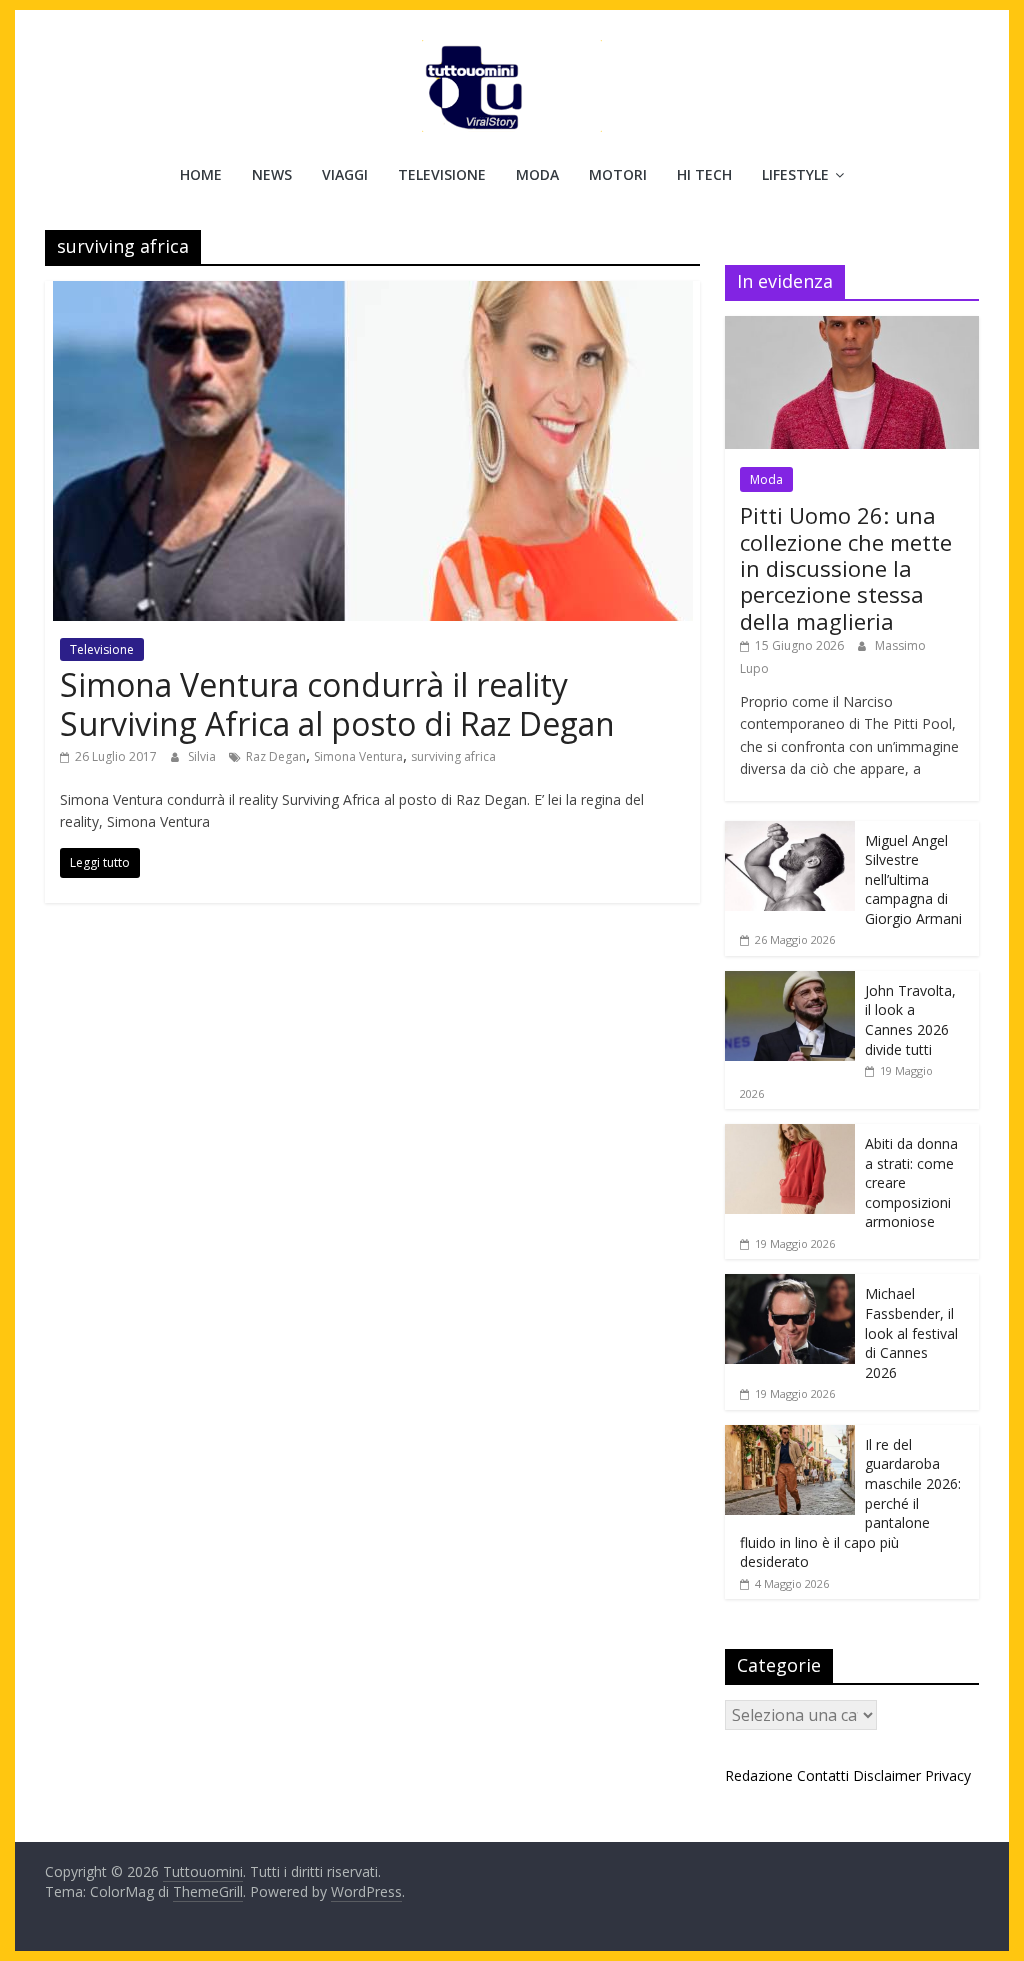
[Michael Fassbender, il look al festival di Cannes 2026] (790, 1284)
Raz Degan (276, 756)
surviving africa (453, 756)
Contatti (823, 1775)
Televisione (442, 174)
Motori (618, 174)
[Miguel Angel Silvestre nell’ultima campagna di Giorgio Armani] (790, 831)
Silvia (203, 756)
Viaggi (345, 174)
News (272, 174)
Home (201, 174)
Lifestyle (795, 174)
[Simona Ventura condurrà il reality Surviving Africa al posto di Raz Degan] (373, 293)
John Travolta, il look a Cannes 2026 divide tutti (910, 1020)
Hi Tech (704, 174)
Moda (537, 174)
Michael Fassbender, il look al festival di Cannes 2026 (911, 1332)
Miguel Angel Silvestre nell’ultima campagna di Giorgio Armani (913, 879)
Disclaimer (887, 1775)
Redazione (759, 1775)
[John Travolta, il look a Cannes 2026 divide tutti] (790, 981)
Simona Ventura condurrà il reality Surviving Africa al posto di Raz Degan (337, 703)
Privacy (948, 1775)
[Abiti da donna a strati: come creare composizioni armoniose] (790, 1134)
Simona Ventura (358, 756)
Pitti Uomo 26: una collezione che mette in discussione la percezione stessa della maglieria (846, 568)
